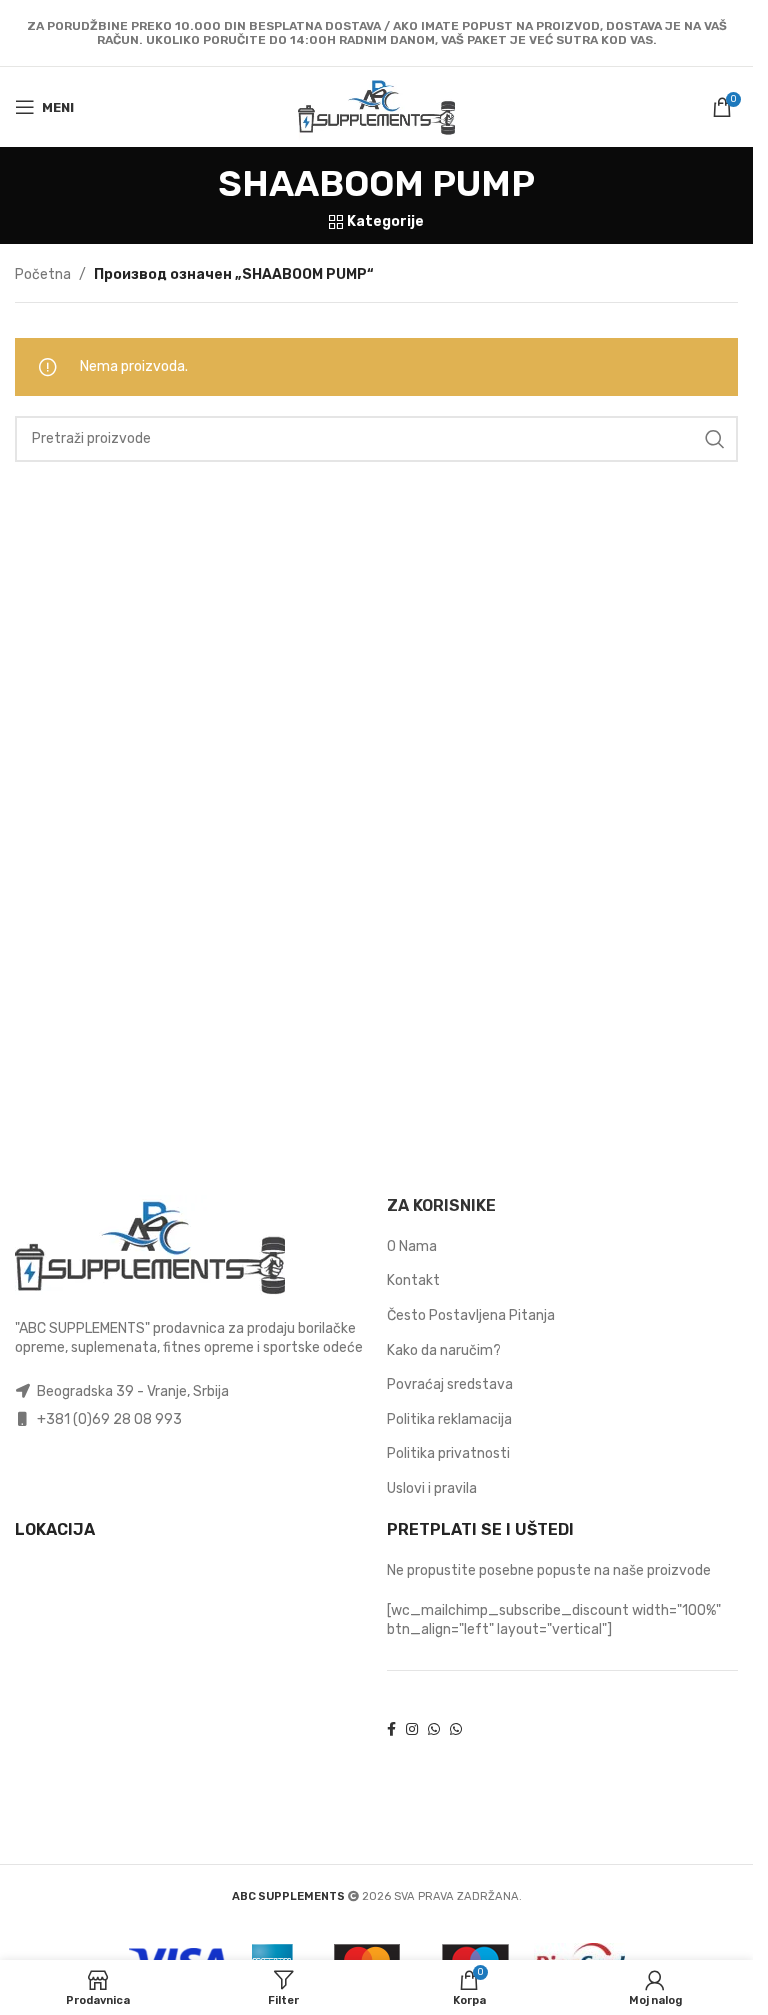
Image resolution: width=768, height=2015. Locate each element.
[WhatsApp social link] (434, 1730)
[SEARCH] (715, 439)
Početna (43, 274)
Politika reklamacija (449, 1419)
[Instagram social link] (412, 1730)
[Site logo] (377, 106)
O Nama (412, 1246)
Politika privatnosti (448, 1453)
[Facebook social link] (391, 1730)
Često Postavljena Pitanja (471, 1315)
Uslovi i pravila (432, 1488)
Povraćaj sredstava (450, 1384)
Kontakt (413, 1280)
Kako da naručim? (444, 1350)
